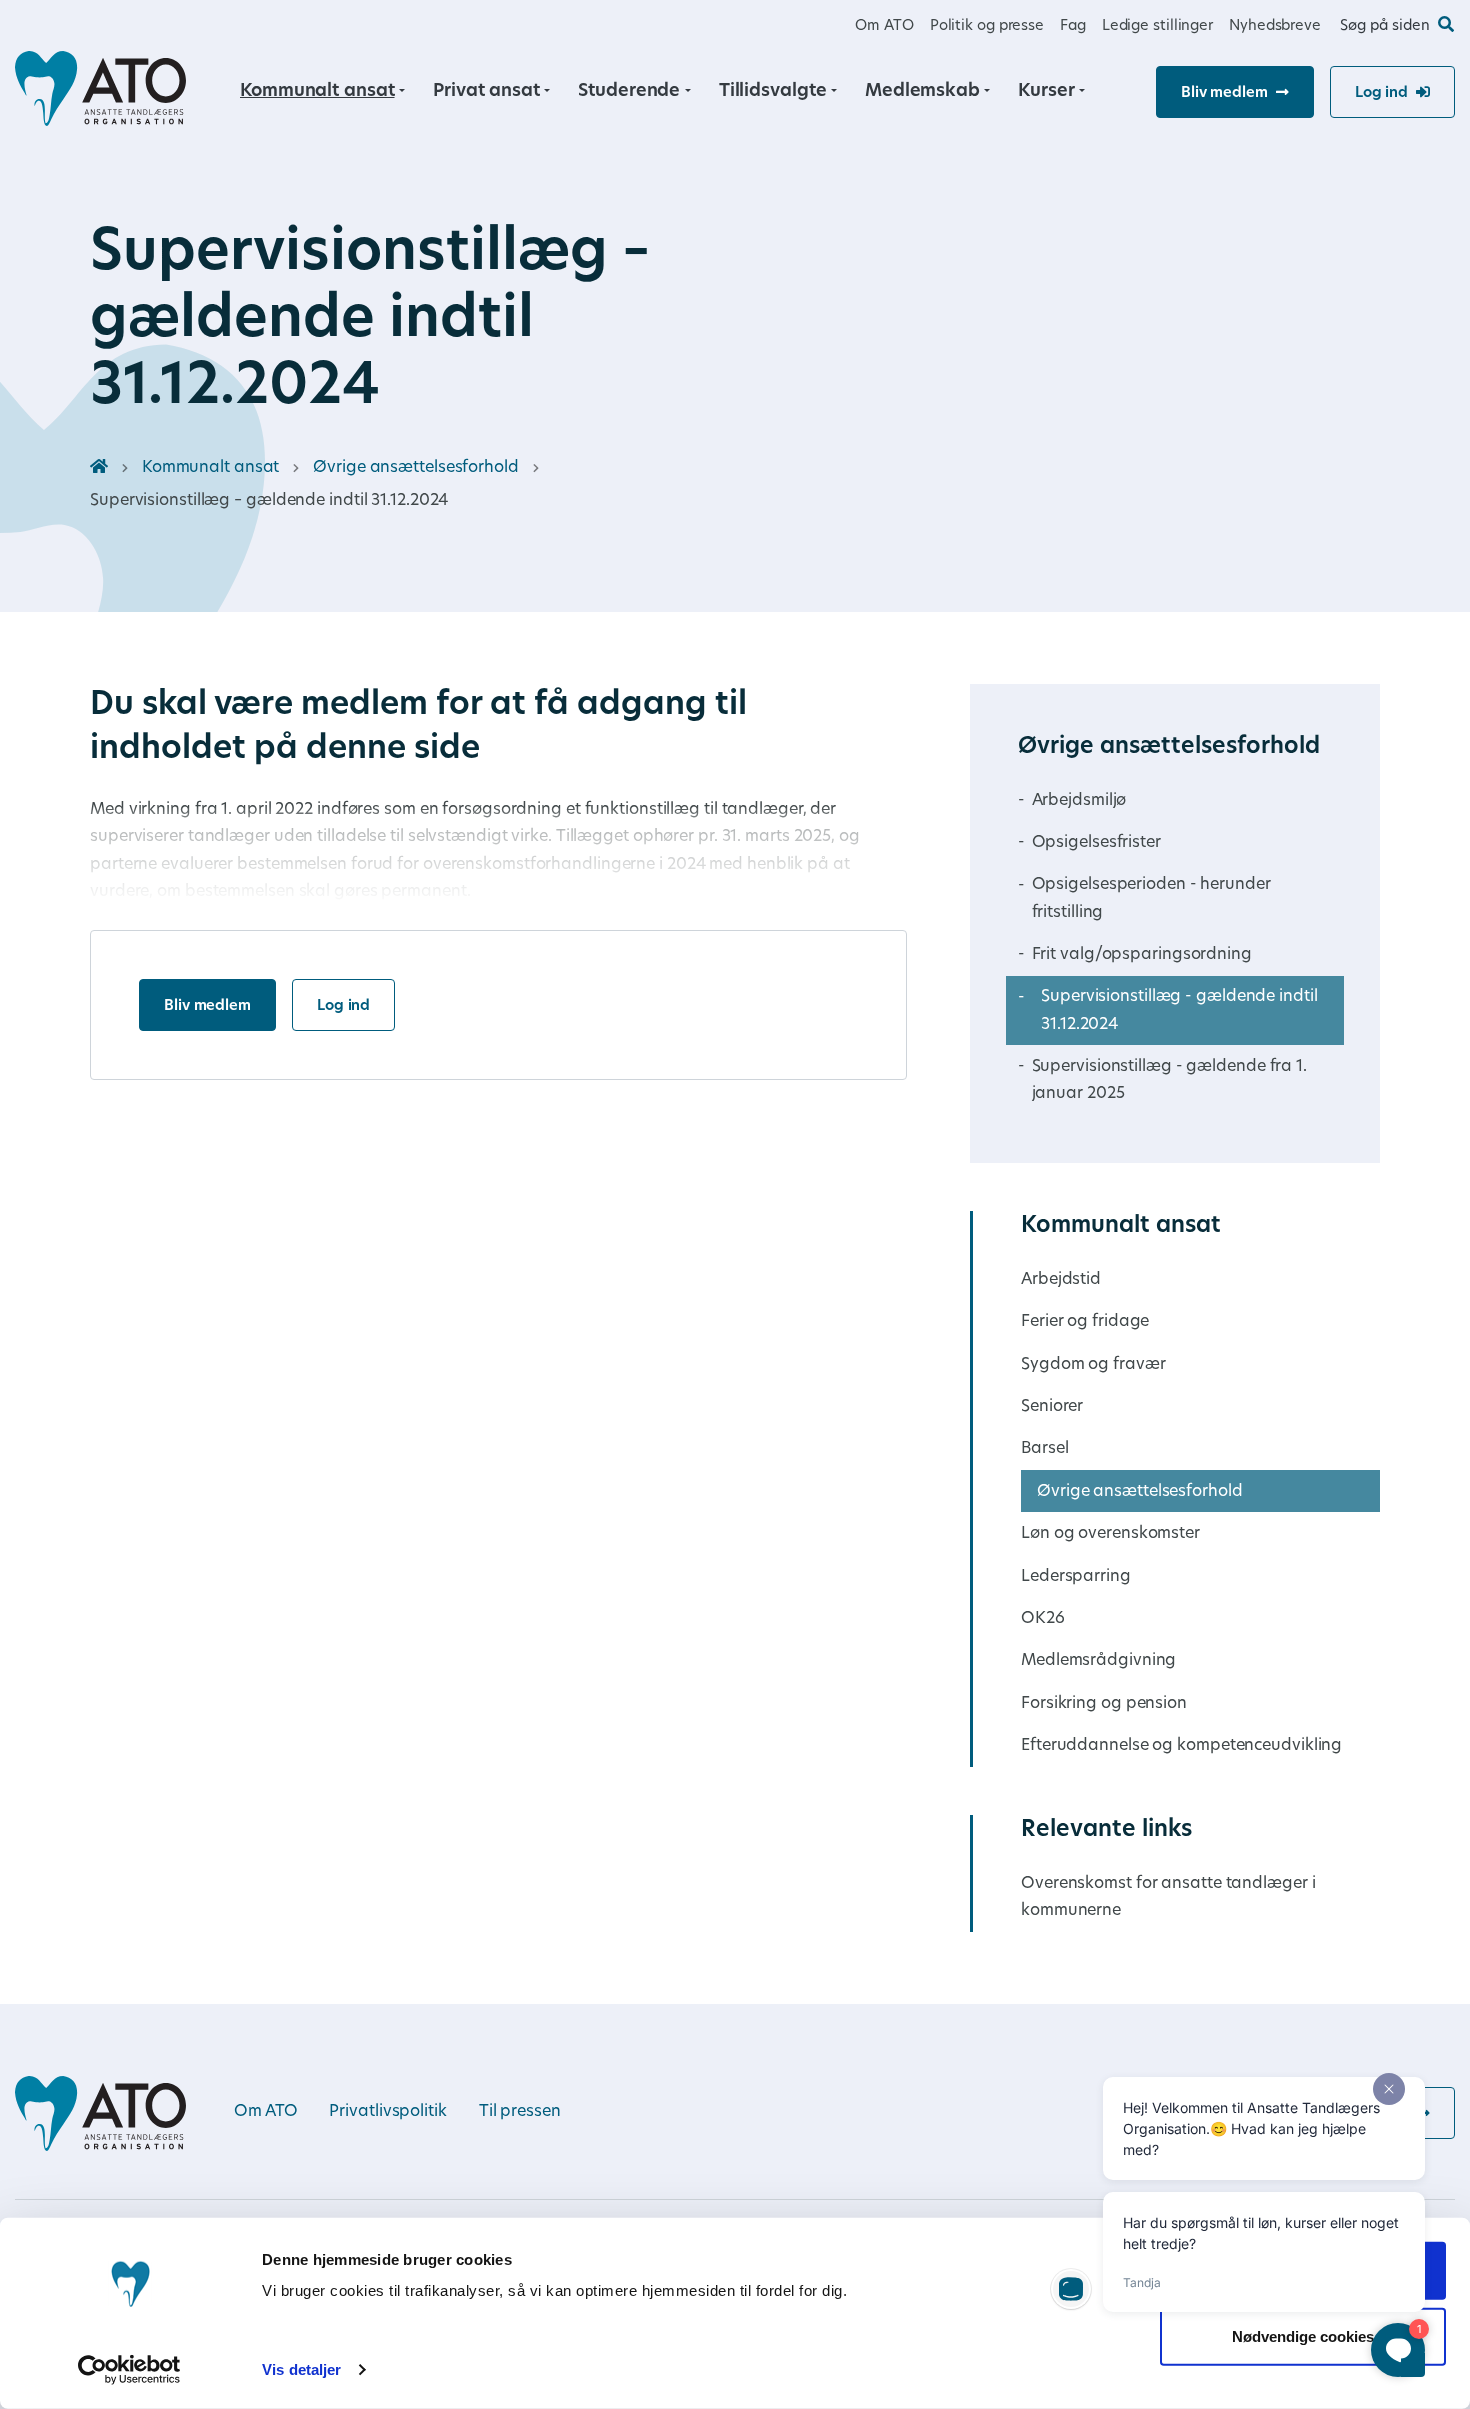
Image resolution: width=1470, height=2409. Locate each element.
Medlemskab (922, 91)
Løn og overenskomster (1110, 1534)
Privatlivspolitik (387, 2112)
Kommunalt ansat (317, 91)
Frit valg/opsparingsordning (1142, 955)
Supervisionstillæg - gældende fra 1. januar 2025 (1169, 1080)
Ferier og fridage (1085, 1322)
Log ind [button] (1381, 93)
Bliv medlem (207, 1006)
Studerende (629, 91)
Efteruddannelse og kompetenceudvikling (1181, 1746)
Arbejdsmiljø (1079, 801)
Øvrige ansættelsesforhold (416, 468)
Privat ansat (486, 91)
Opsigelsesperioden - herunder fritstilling (1151, 898)
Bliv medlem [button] (1224, 93)
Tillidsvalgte (773, 91)
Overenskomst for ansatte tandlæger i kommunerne (1168, 1897)
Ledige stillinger (1157, 26)
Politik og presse (987, 26)
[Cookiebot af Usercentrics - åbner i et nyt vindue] (129, 2370)
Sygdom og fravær (1093, 1365)
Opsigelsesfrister (1096, 843)
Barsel (1044, 1449)
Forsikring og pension (1104, 1704)
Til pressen (520, 2112)
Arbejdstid (1061, 1280)
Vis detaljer (301, 2369)
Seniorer (1052, 1407)
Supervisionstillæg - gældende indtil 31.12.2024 (1179, 1010)
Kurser (1046, 91)
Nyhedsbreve (1275, 26)
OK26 (1043, 1619)
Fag (1073, 26)
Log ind (343, 1006)
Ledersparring (1076, 1577)
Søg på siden (1385, 26)
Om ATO (884, 26)
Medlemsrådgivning (1098, 1661)
